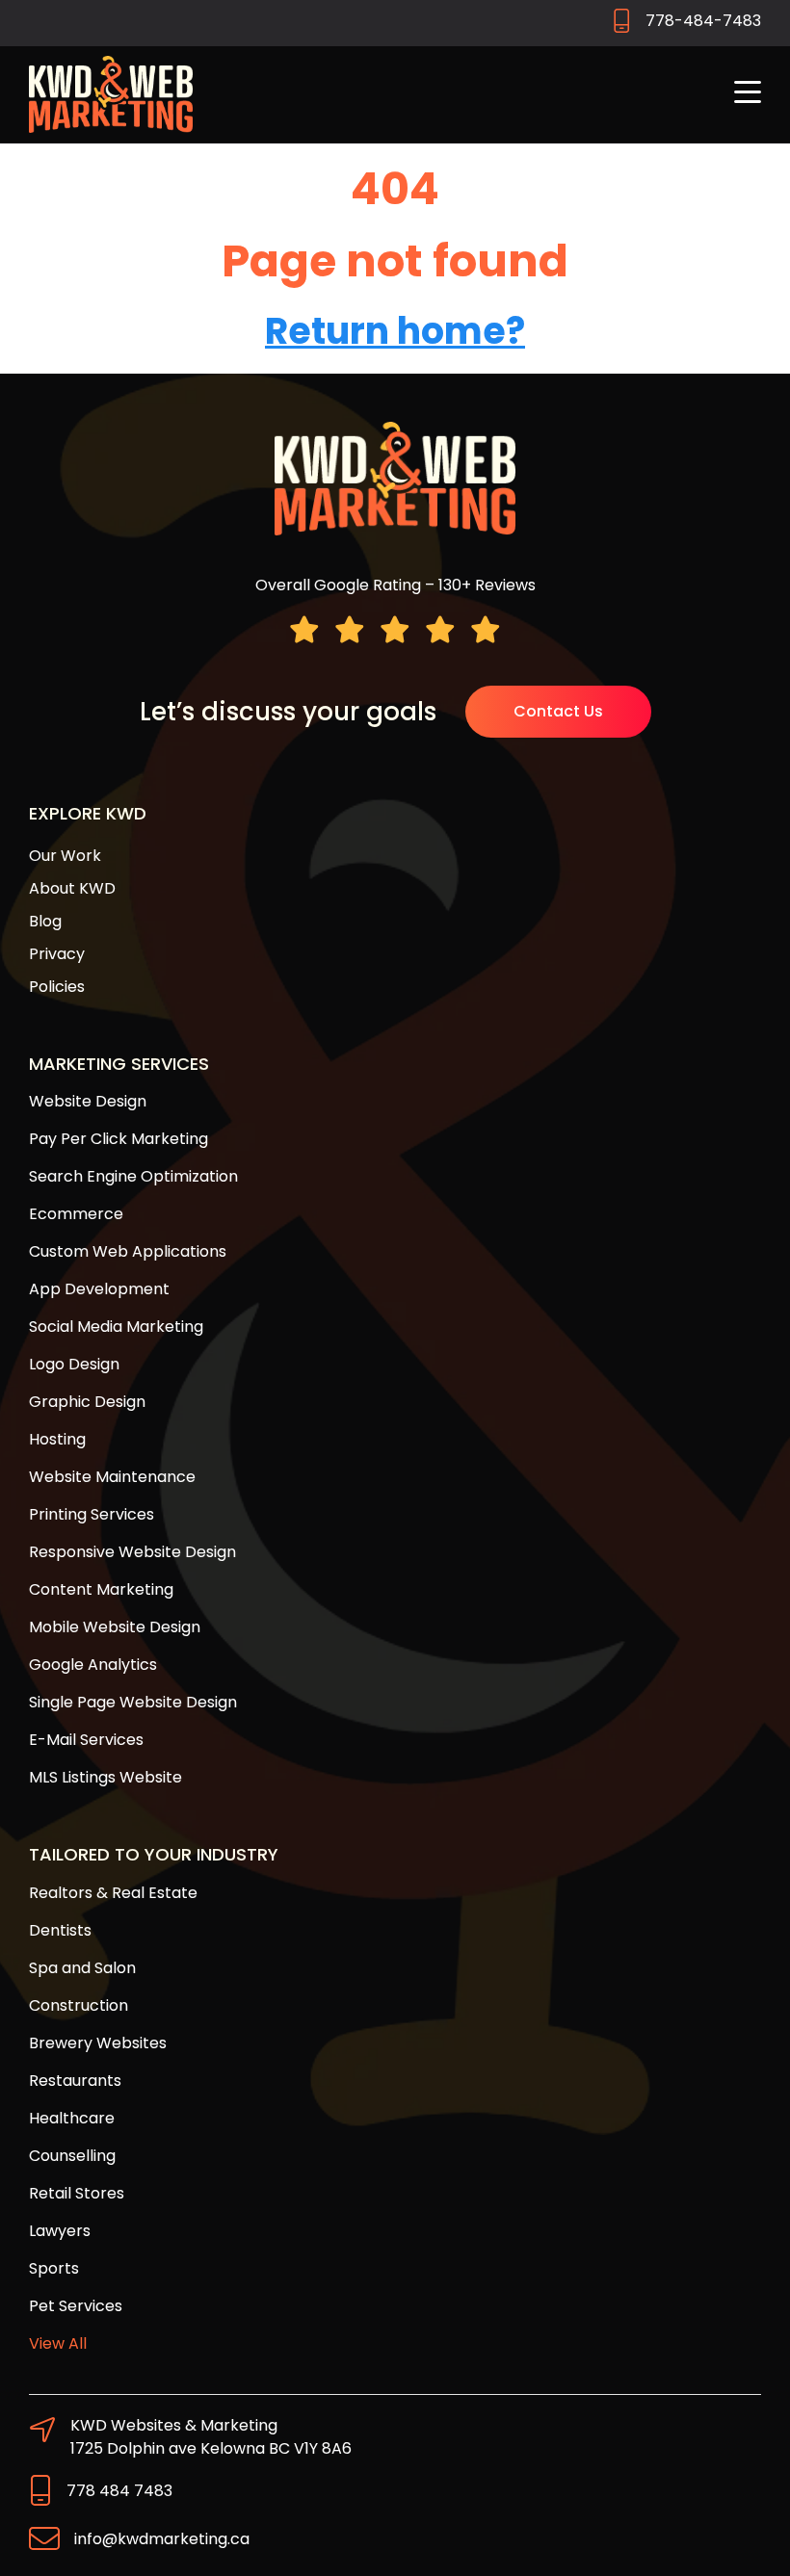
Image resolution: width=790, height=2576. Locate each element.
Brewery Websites (98, 2043)
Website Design (88, 1101)
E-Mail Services (86, 1740)
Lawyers (60, 2231)
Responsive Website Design (132, 1552)
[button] (748, 94)
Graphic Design (87, 1402)
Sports (54, 2268)
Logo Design (74, 1364)
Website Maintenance (112, 1477)
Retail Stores (77, 2193)
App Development (99, 1289)
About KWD (72, 888)
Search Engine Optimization (133, 1176)
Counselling (72, 2156)
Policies (57, 987)
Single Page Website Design (133, 1702)
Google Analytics (93, 1665)
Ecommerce (76, 1214)
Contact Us (558, 711)
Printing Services (92, 1514)
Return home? (395, 331)
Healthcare (72, 2118)
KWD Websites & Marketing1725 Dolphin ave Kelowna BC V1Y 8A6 (211, 2437)
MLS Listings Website (105, 1777)
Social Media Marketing (116, 1327)
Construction (79, 2005)
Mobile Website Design (115, 1627)
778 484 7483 (119, 2491)
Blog (45, 921)
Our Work (65, 856)
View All (58, 2343)
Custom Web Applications (128, 1251)
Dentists (60, 1930)
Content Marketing (101, 1589)
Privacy (57, 954)
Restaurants (75, 2081)
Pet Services (76, 2306)
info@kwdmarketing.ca (162, 2539)
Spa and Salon (82, 1968)
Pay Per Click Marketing (118, 1139)
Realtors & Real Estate (113, 1893)
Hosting (57, 1439)
